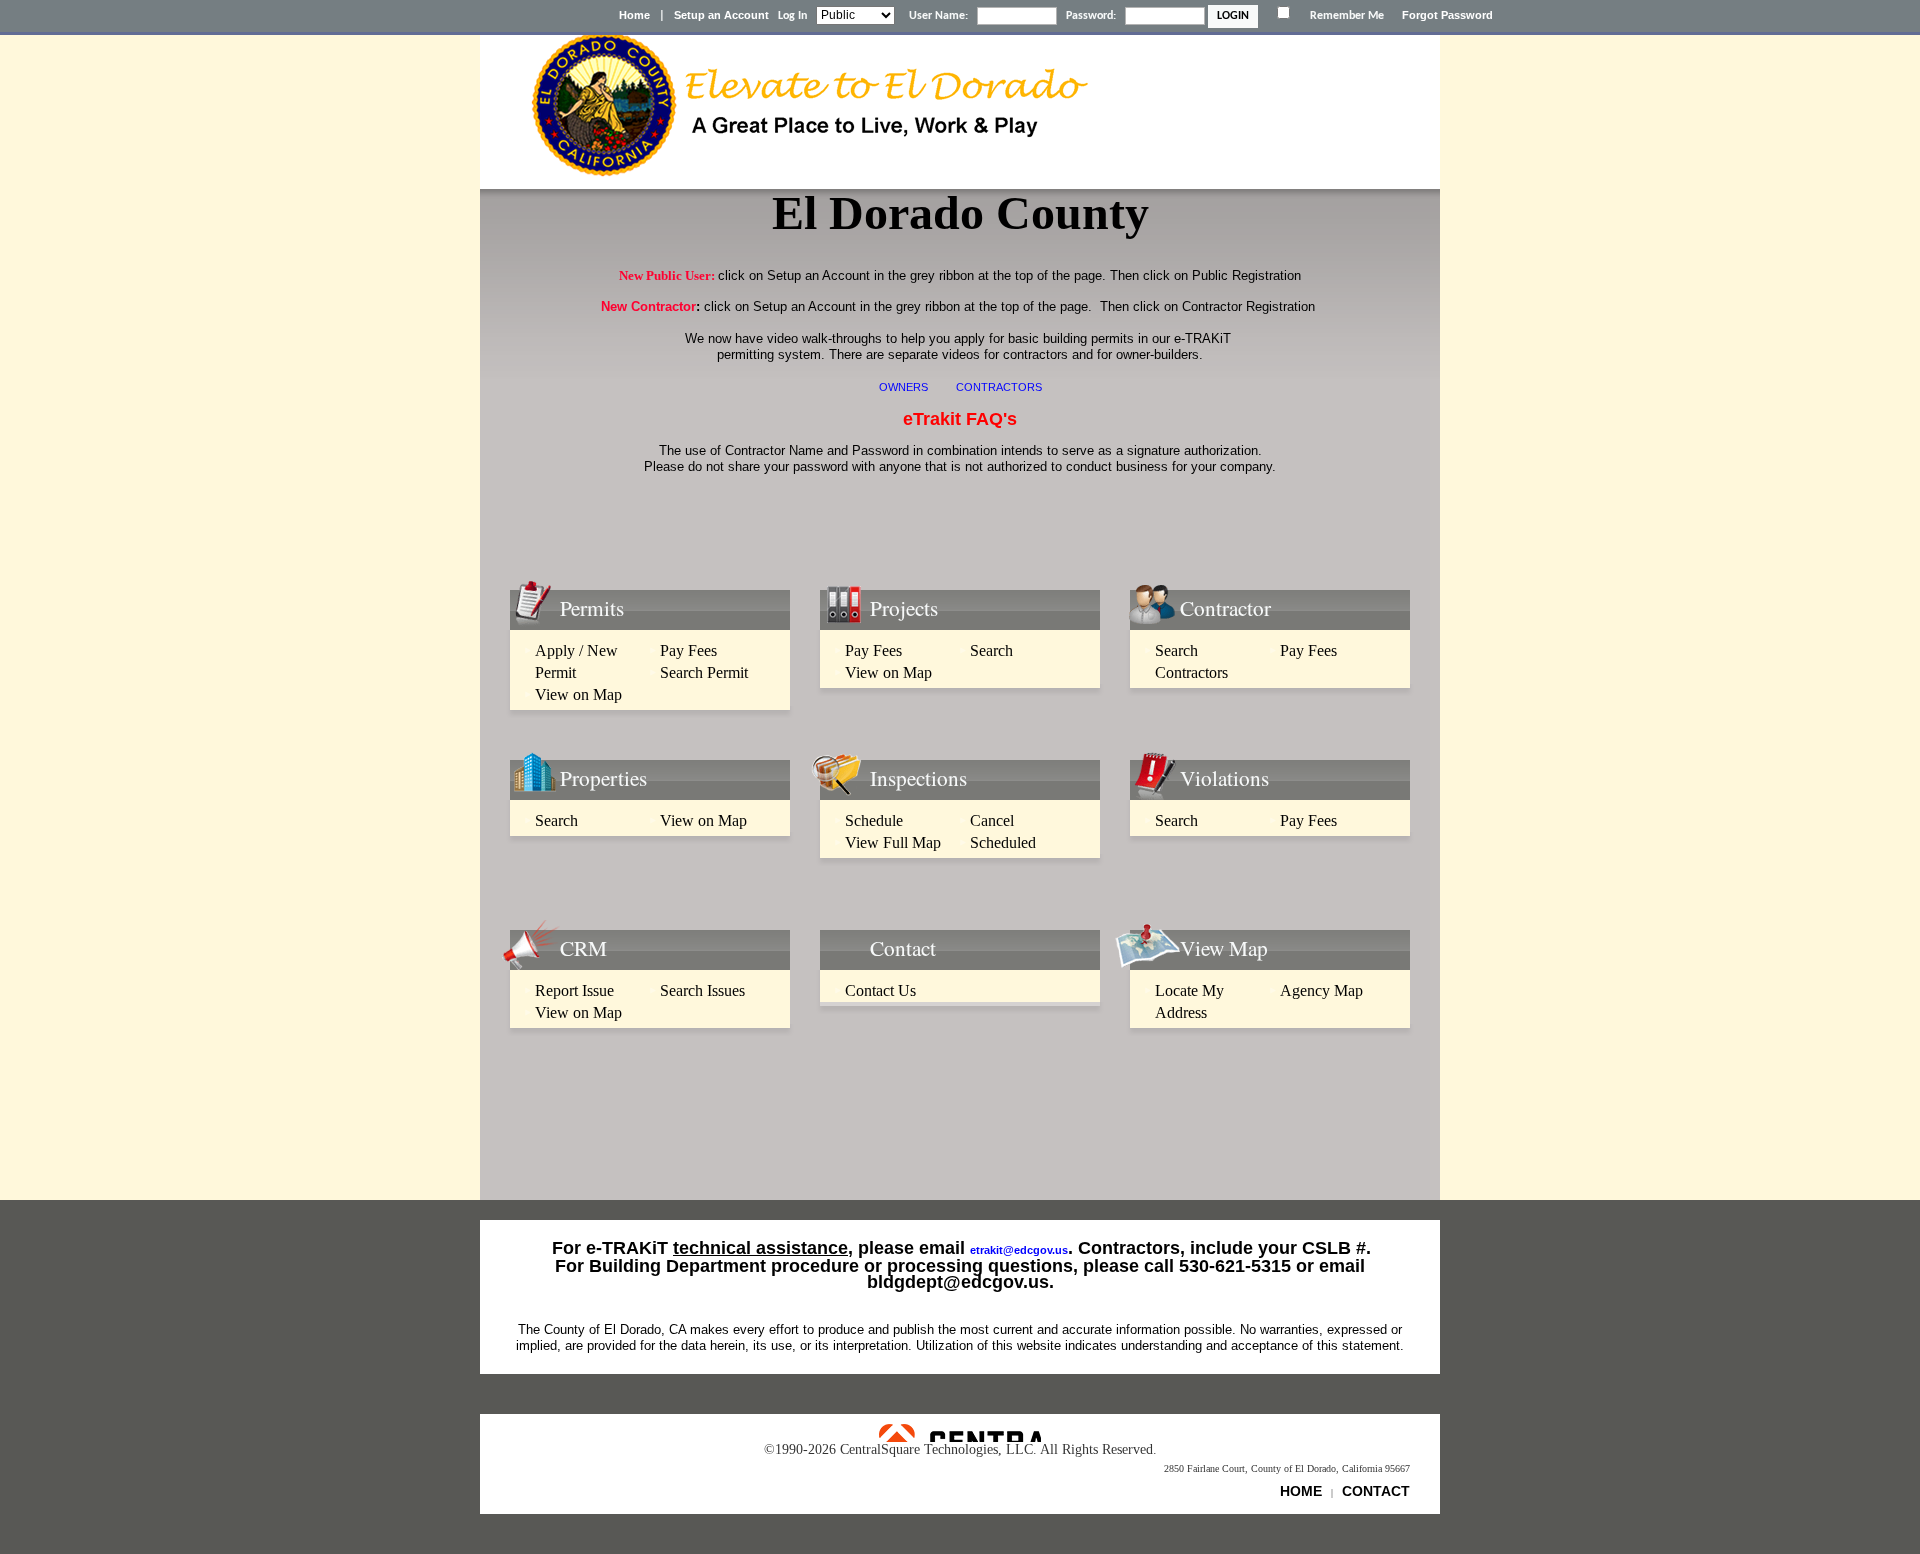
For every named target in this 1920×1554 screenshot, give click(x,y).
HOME (1301, 1491)
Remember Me (1347, 16)
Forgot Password (1447, 15)
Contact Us (880, 990)
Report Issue (574, 990)
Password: (1091, 16)
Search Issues (702, 990)
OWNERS (903, 387)
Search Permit (704, 672)
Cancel (992, 820)
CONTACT (1376, 1491)
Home (634, 15)
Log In (792, 16)
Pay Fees (688, 650)
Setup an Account (721, 15)
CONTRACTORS (999, 387)
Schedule (874, 820)
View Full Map (893, 842)
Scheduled (1003, 842)
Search (991, 650)
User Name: (938, 16)
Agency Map (1321, 990)
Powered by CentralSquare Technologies (960, 1433)
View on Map (578, 694)
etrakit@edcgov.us (1019, 1250)
